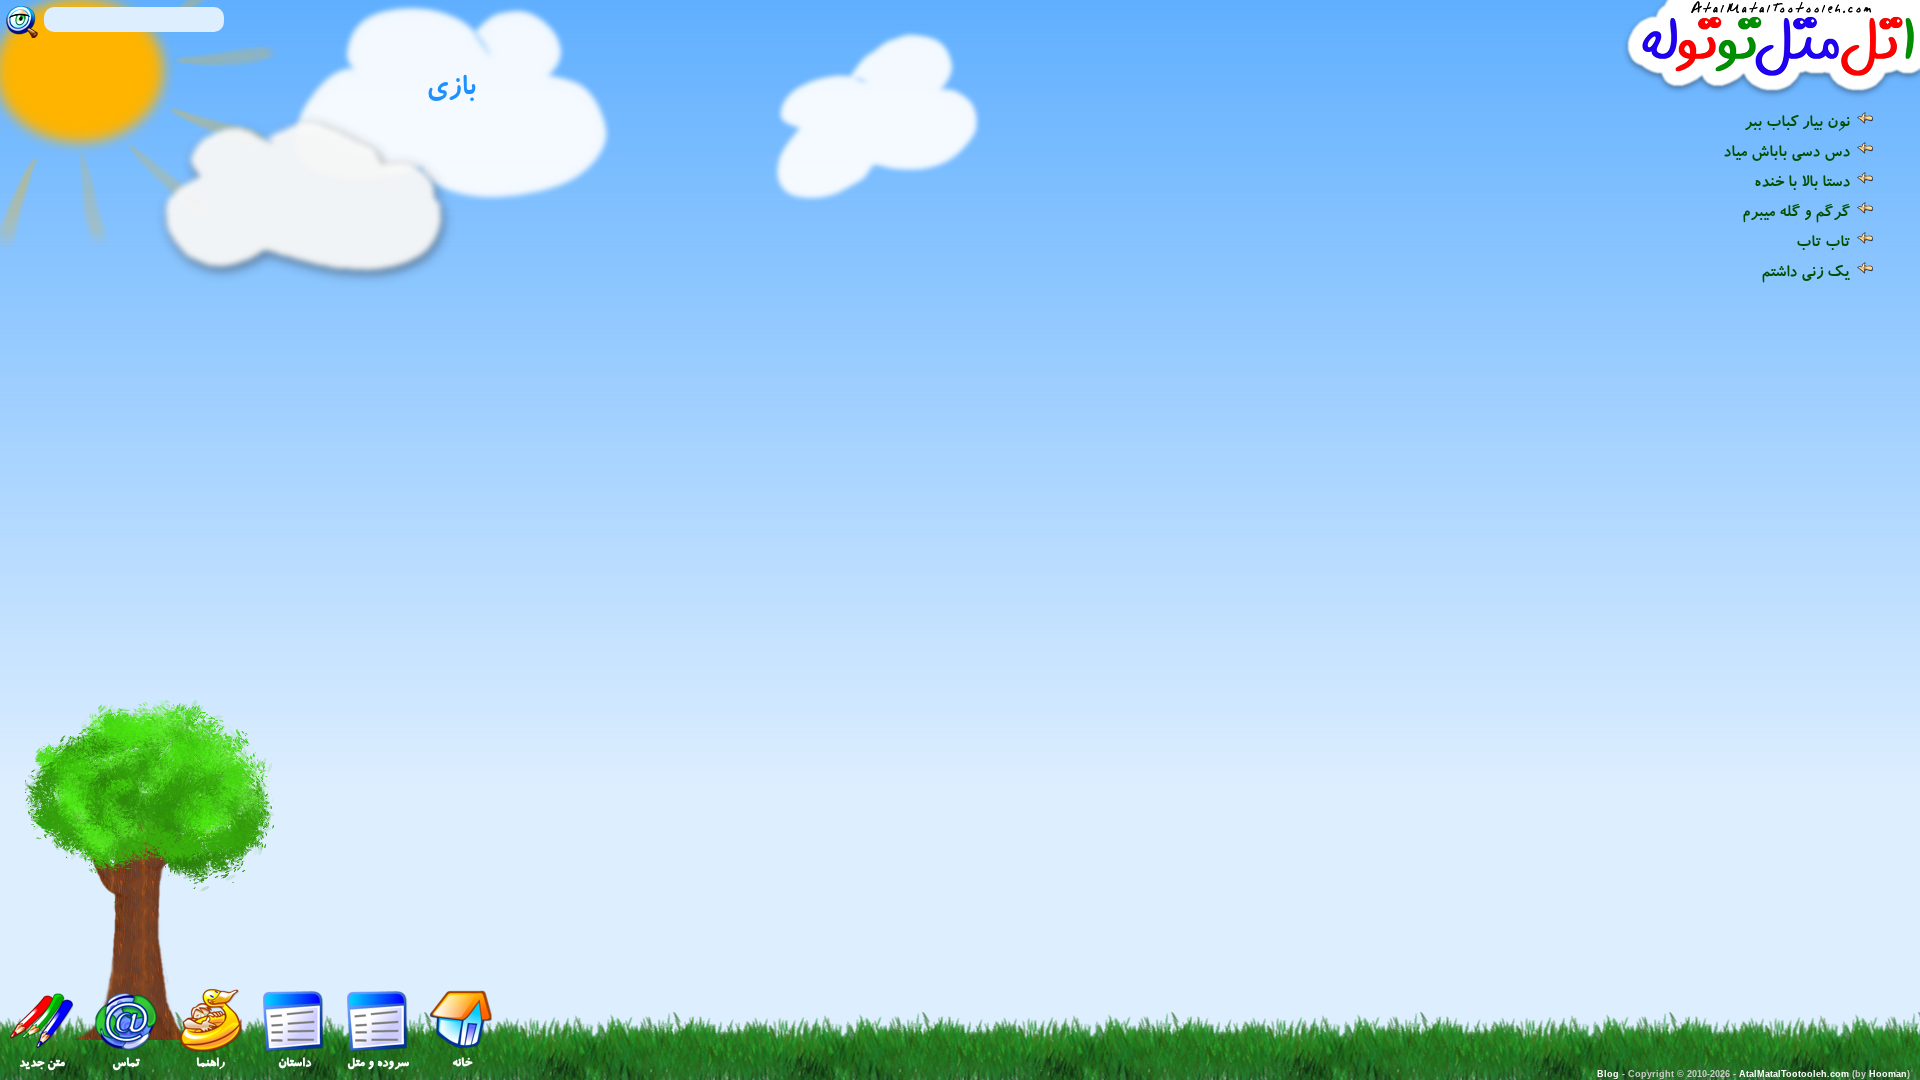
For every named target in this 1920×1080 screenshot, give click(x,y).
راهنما (210, 1062)
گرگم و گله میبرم (1796, 211)
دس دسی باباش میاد (1786, 151)
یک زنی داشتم (1805, 271)
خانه (462, 1062)
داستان (294, 1062)
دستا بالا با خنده (1802, 181)
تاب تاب (1823, 241)
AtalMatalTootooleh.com (1794, 1074)
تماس (126, 1062)
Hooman (1888, 1074)
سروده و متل (378, 1062)
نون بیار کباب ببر (1797, 121)
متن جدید (42, 1062)
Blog (1608, 1074)
